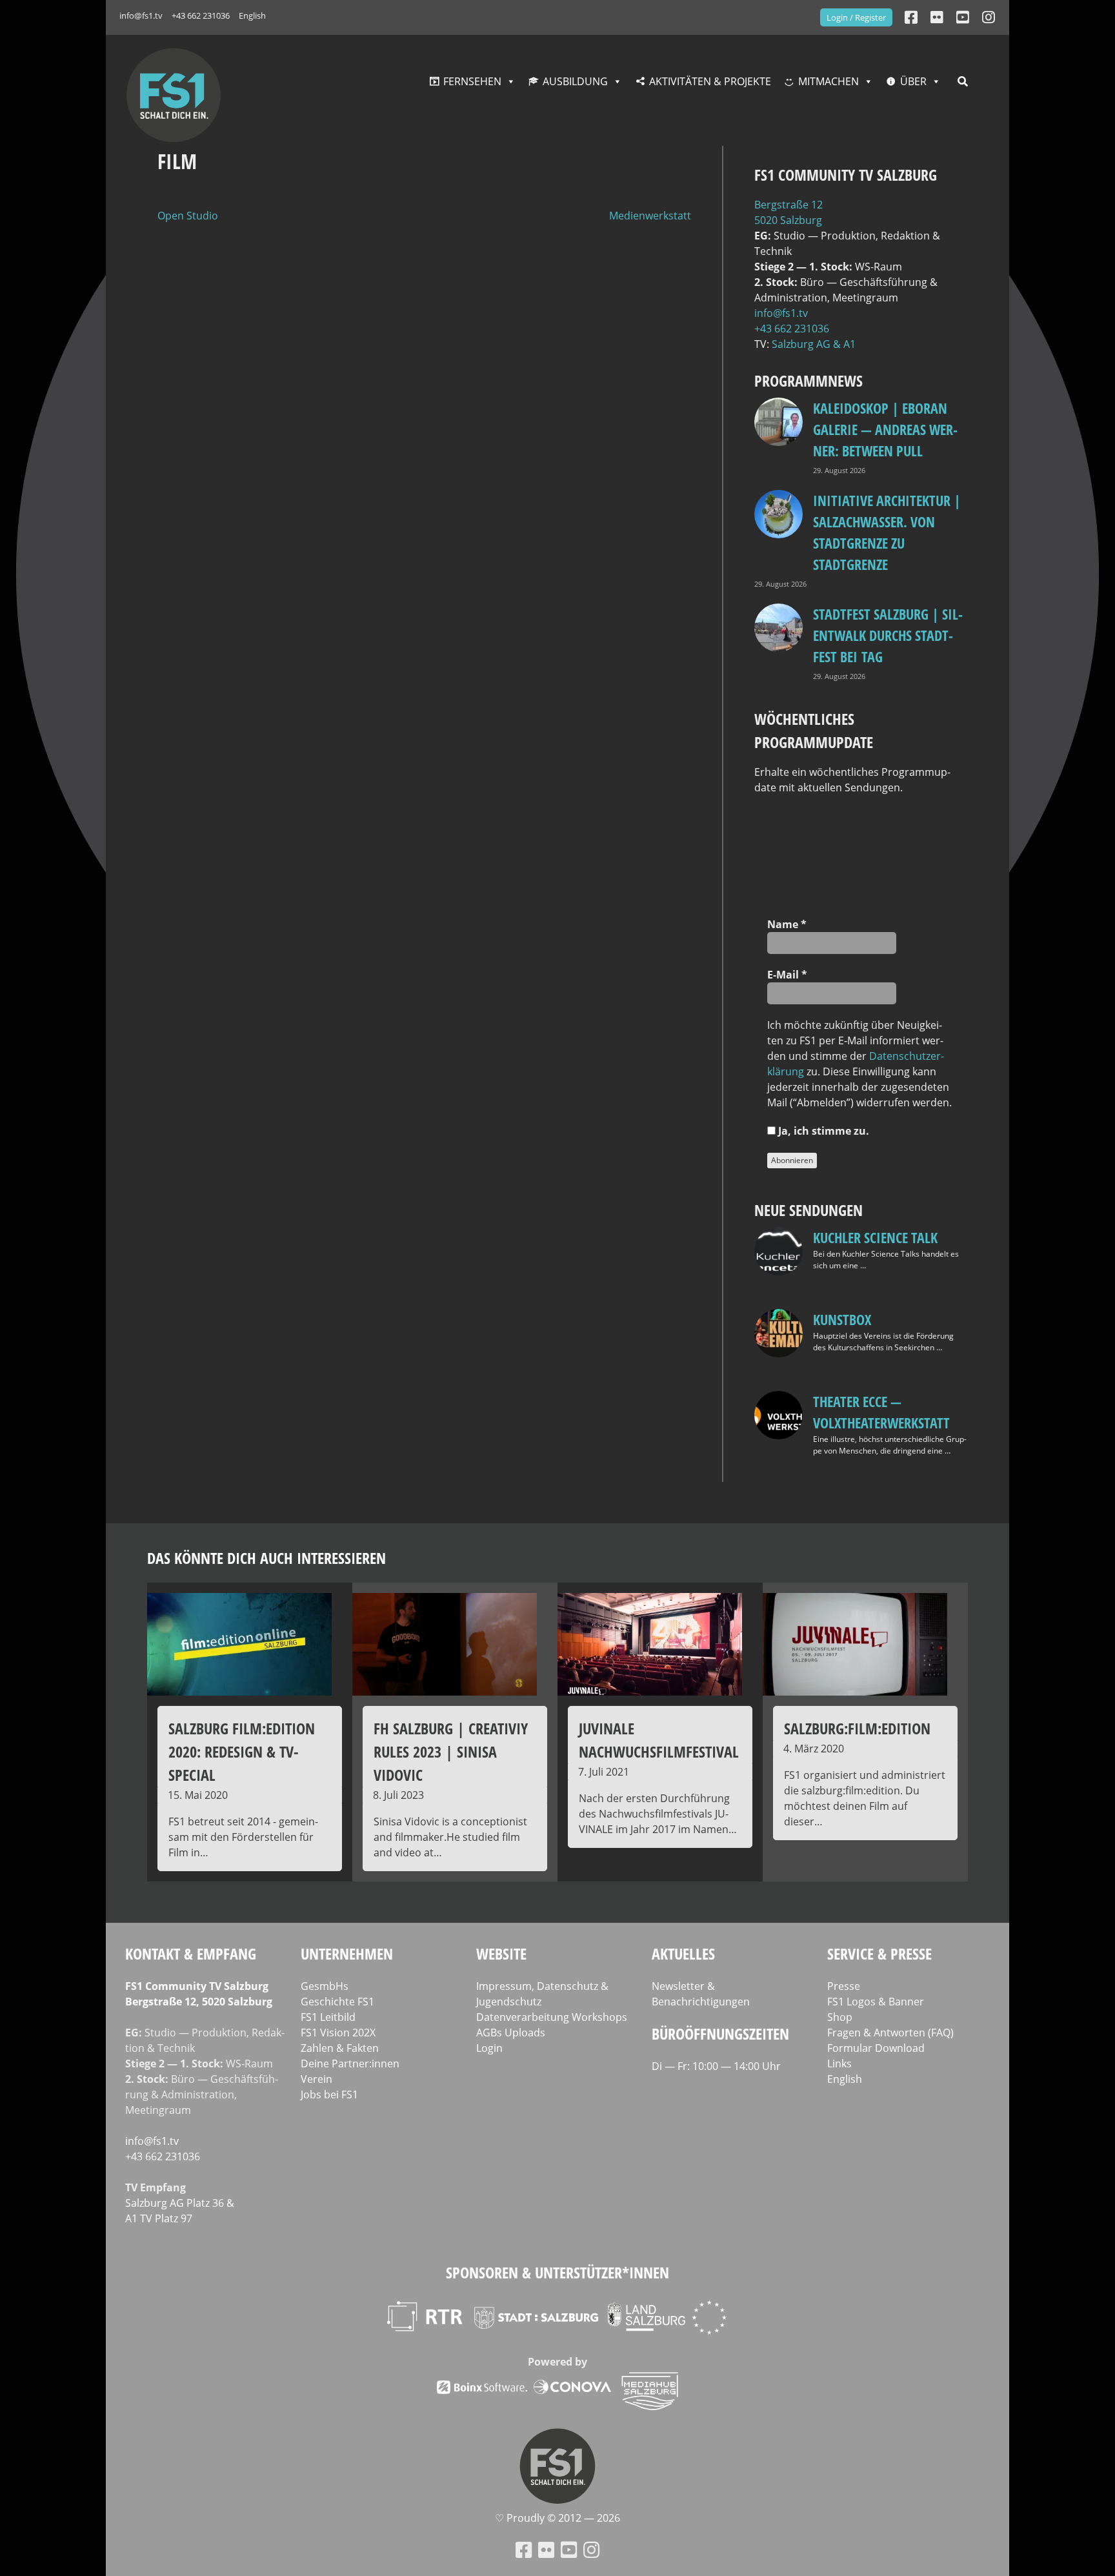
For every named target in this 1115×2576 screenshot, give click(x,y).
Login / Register (856, 17)
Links (839, 2064)
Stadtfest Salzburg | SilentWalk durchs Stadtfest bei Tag (888, 635)
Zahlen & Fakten (340, 2048)
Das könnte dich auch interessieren (266, 1558)
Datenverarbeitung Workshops (552, 2017)
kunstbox (842, 1319)
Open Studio (188, 216)
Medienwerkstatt (650, 216)
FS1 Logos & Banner (876, 2002)
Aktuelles (683, 1953)
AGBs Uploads (511, 2033)
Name (787, 924)
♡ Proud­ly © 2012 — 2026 (557, 2518)
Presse (844, 1986)
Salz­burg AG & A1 (814, 344)
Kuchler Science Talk (875, 1237)
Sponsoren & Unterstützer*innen (557, 2272)
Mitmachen (829, 81)
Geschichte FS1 (337, 2002)
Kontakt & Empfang (191, 1953)
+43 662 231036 (201, 15)
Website (501, 1953)
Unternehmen (347, 1953)
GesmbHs (325, 1986)
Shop (840, 2017)
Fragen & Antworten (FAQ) (890, 2033)
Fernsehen (472, 81)
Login (489, 2048)
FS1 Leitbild (328, 2017)
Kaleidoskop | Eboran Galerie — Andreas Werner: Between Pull (885, 429)
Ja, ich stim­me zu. (822, 1131)
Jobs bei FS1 (329, 2094)
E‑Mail (787, 975)
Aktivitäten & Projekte (710, 81)
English (252, 15)
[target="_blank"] (989, 17)
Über (913, 81)
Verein (316, 2079)
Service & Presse (879, 1953)
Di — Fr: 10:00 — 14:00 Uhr (716, 2066)
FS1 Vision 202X (338, 2033)
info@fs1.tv (141, 15)
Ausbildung (575, 81)
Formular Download (876, 2048)
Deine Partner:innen (350, 2064)
